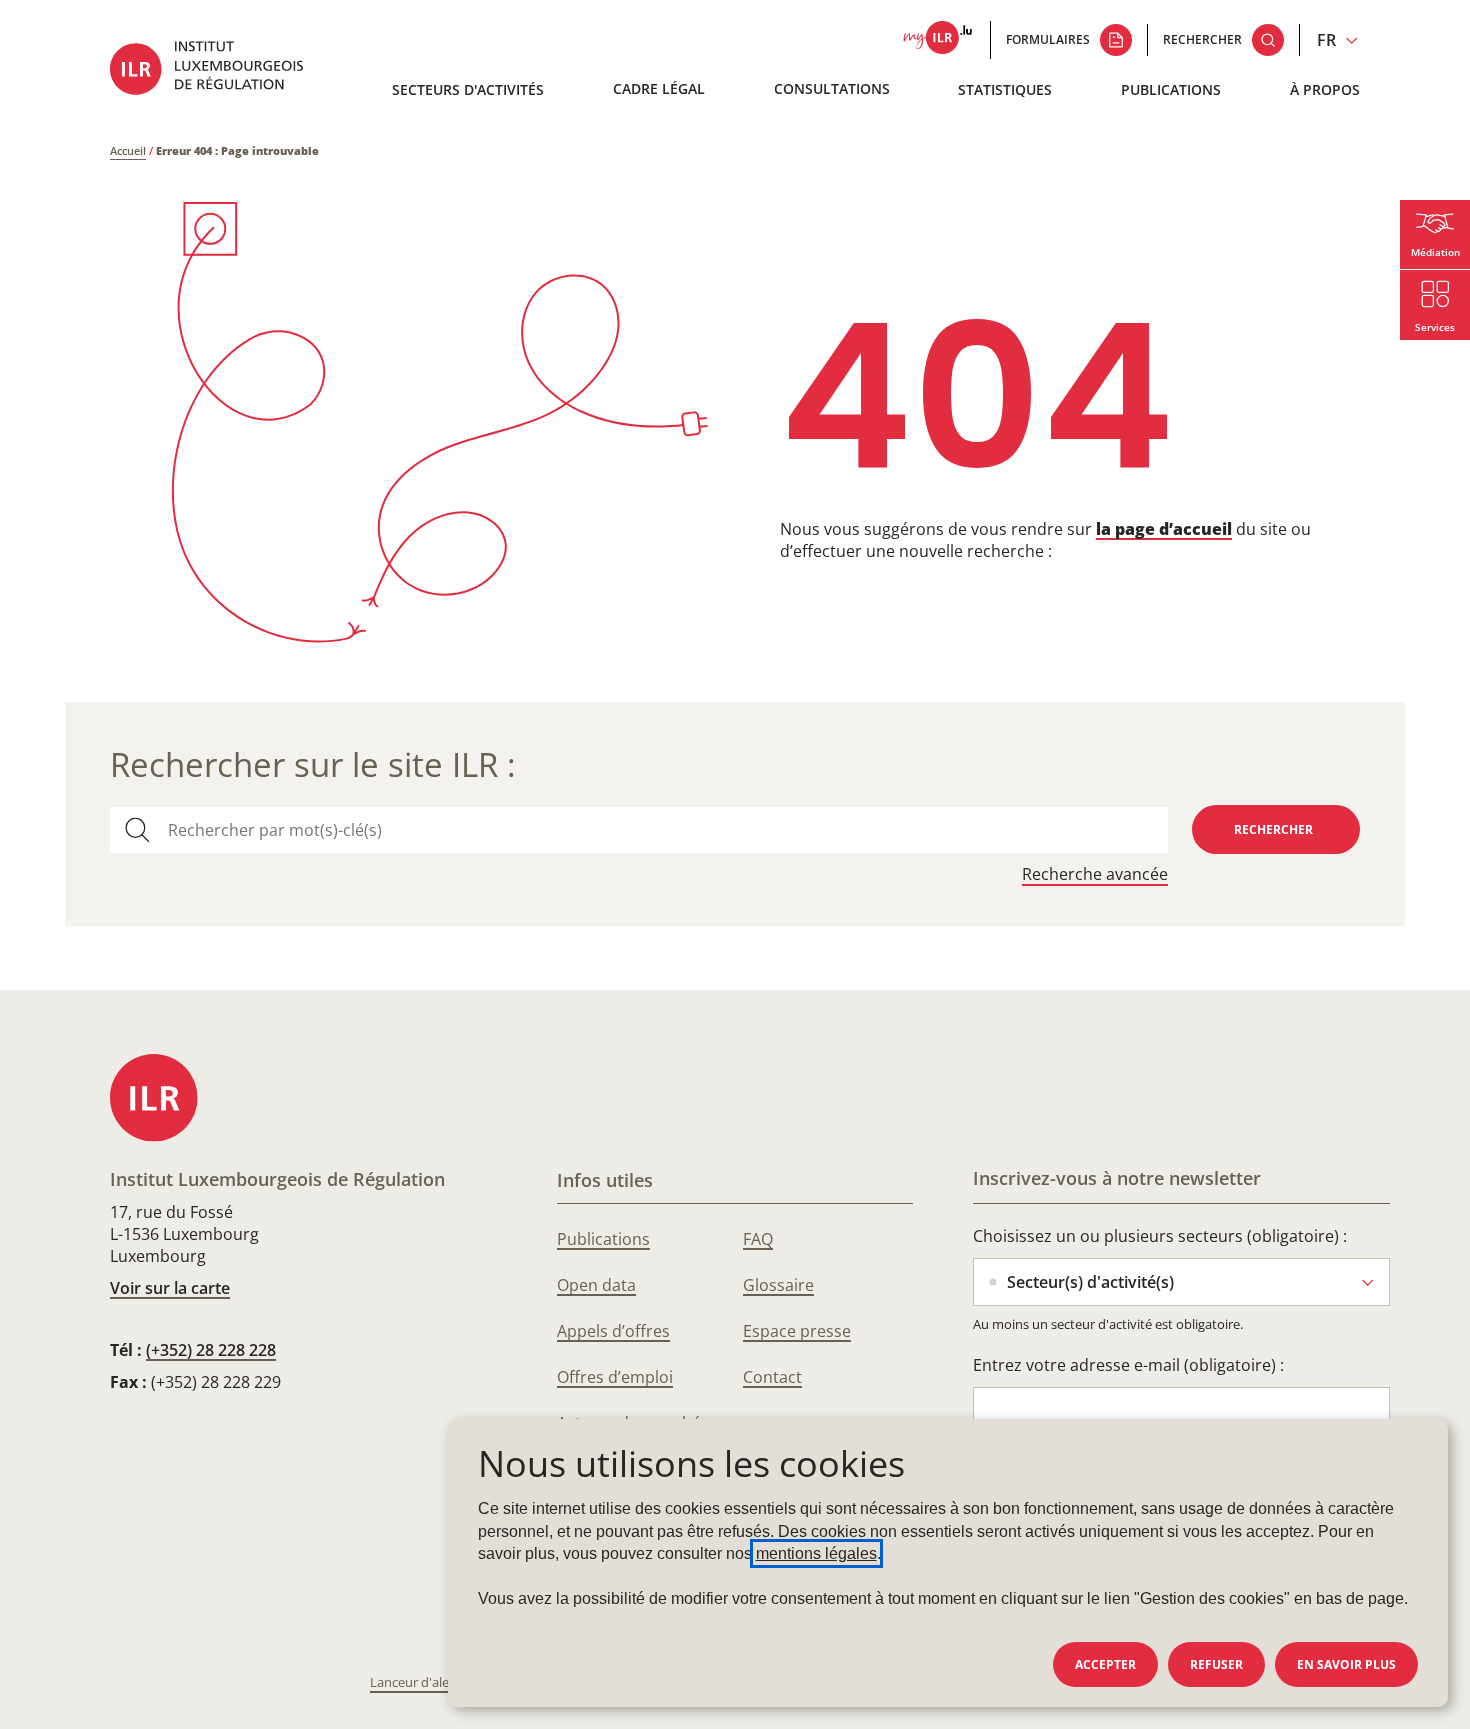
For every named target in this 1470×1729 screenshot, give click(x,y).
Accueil (128, 150)
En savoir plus (1346, 1664)
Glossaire (778, 1285)
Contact (772, 1377)
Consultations (832, 88)
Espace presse (797, 1331)
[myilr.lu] (937, 40)
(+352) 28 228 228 (211, 1350)
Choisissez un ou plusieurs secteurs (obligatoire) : (1160, 1236)
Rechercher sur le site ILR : (313, 764)
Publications (1171, 89)
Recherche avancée (1095, 874)
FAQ (758, 1239)
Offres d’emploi (615, 1377)
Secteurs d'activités (468, 89)
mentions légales (816, 1553)
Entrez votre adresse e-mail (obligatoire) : (1128, 1365)
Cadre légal (659, 88)
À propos (1325, 89)
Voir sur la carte (170, 1288)
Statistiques (1005, 89)
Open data (596, 1285)
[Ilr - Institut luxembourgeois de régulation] (221, 70)
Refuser (1216, 1664)
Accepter (1105, 1664)
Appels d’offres (613, 1331)
